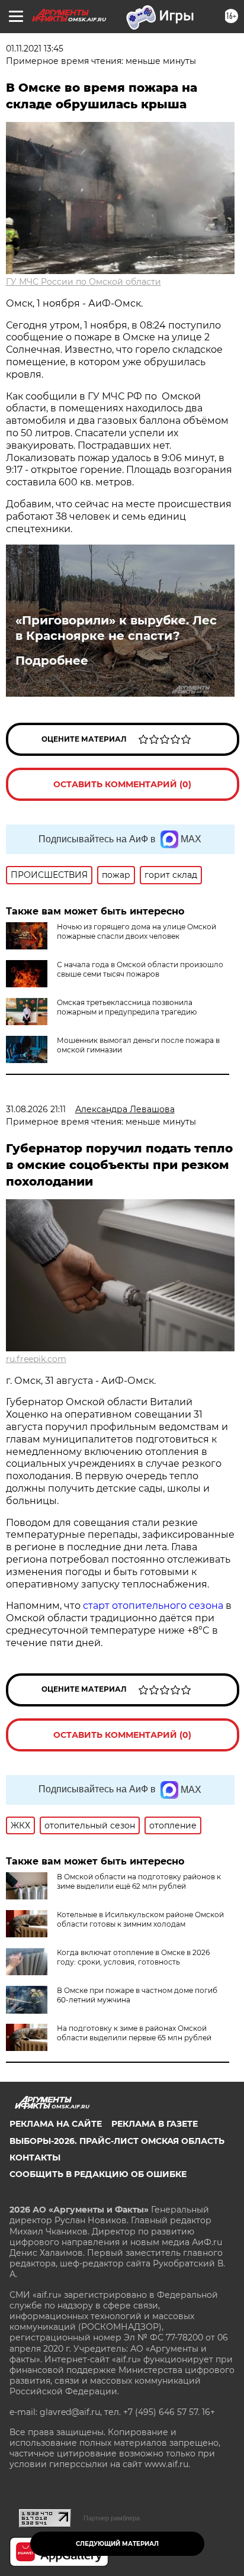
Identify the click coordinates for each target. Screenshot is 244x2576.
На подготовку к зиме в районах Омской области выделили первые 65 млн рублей (134, 2033)
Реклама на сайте (56, 2124)
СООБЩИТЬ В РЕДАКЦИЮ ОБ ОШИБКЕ (98, 2174)
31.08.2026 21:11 (36, 1109)
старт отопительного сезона (153, 1606)
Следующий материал (117, 2544)
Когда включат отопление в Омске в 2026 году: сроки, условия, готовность (133, 1957)
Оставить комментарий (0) (122, 784)
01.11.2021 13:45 (35, 49)
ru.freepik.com (36, 1359)
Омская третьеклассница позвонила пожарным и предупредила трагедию (127, 1007)
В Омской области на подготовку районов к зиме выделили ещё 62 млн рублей (139, 1881)
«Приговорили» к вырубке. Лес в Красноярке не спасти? (116, 628)
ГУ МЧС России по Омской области (84, 282)
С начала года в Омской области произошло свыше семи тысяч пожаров (140, 969)
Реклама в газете (155, 2124)
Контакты (35, 2158)
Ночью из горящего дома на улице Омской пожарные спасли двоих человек (137, 931)
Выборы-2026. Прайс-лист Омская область (117, 2141)
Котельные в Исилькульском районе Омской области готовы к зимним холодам (140, 1919)
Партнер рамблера (112, 2518)
